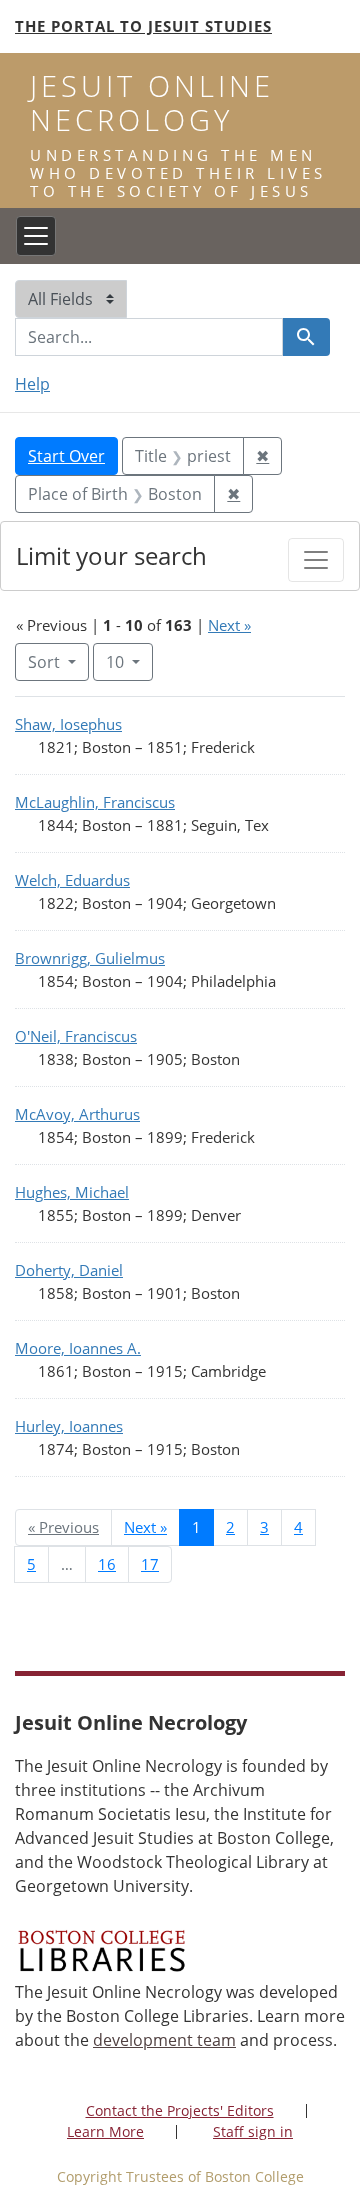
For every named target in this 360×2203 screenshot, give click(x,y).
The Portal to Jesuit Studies (143, 26)
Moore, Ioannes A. (78, 1348)
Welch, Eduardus (72, 880)
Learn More (105, 2131)
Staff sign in (253, 2131)
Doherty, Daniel (69, 1270)
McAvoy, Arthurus (77, 1114)
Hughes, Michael (72, 1192)
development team (164, 2040)
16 (107, 1564)
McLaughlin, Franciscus (95, 802)
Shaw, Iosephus (68, 724)
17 (150, 1564)
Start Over (66, 456)
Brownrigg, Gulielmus (90, 958)
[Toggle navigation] (36, 236)
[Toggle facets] (316, 560)
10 (129, 661)
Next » (229, 625)
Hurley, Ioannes (69, 1426)
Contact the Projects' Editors (180, 2110)
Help (32, 384)
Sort (44, 662)
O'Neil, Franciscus (76, 1036)
